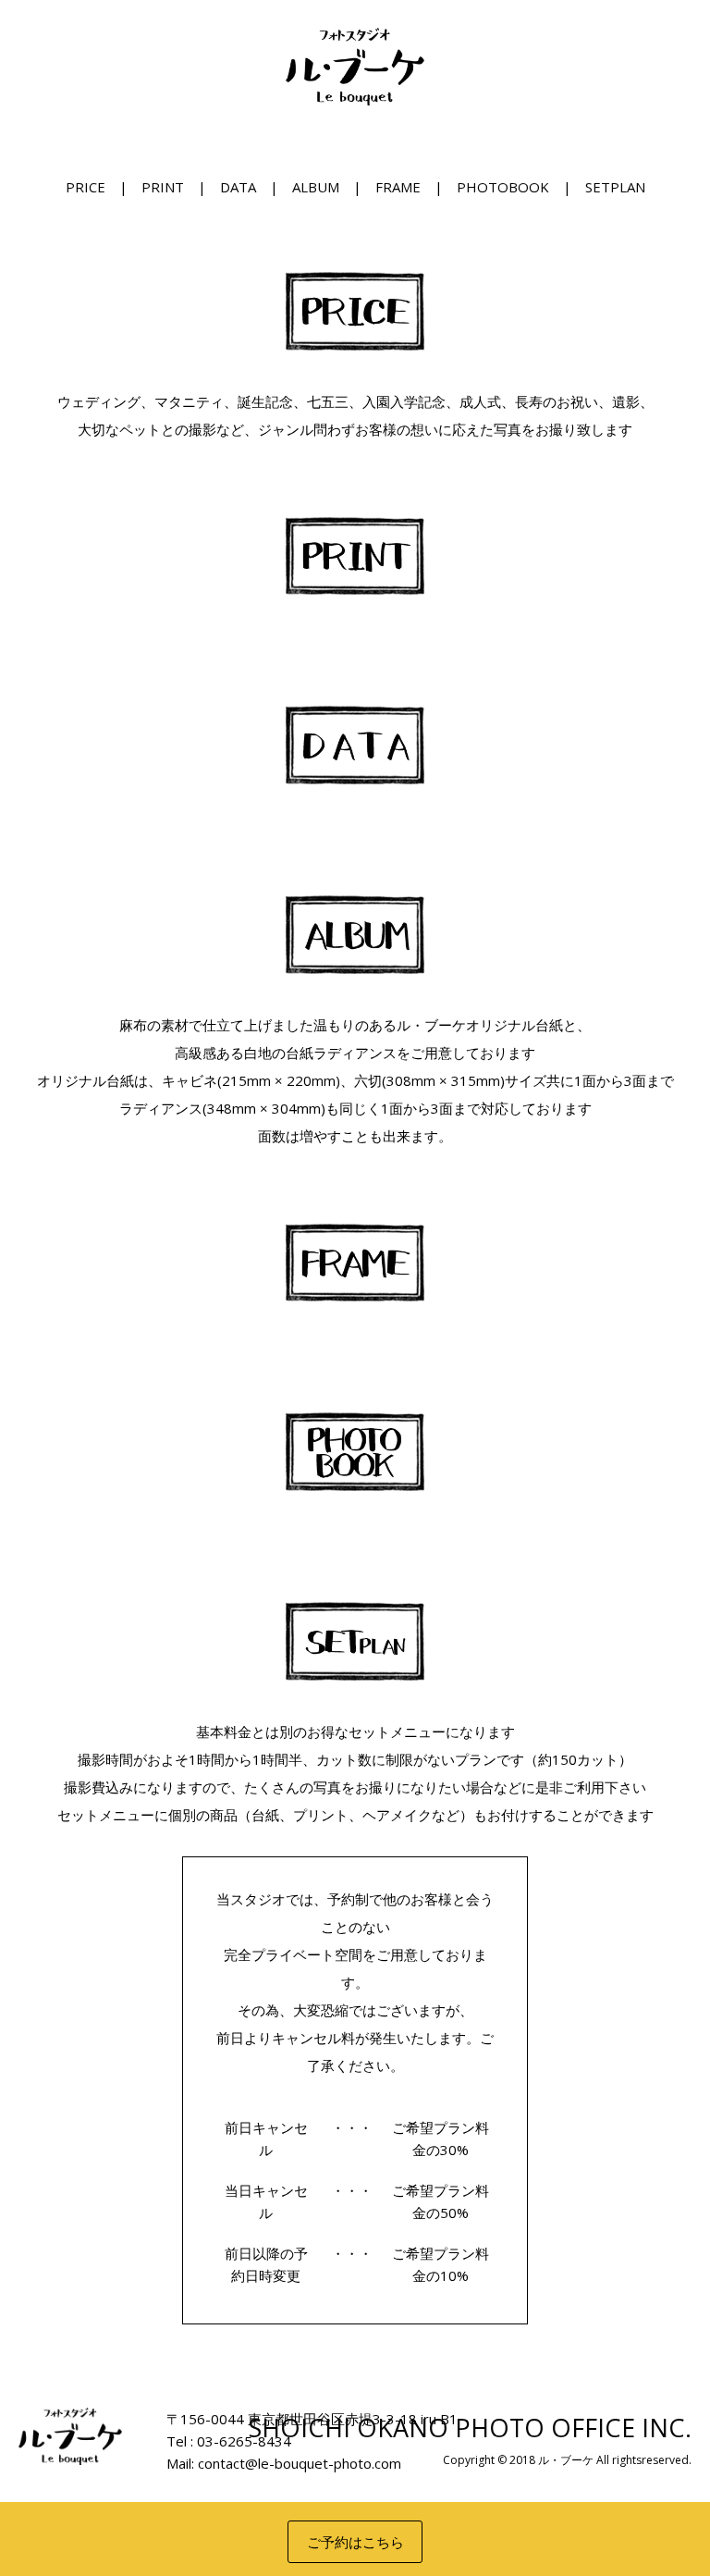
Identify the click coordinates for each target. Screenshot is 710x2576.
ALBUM (316, 187)
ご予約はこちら (355, 2542)
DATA (238, 187)
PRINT (163, 187)
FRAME (398, 187)
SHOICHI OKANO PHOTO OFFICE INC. (470, 2428)
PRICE (86, 187)
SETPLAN (615, 187)
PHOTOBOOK (503, 187)
